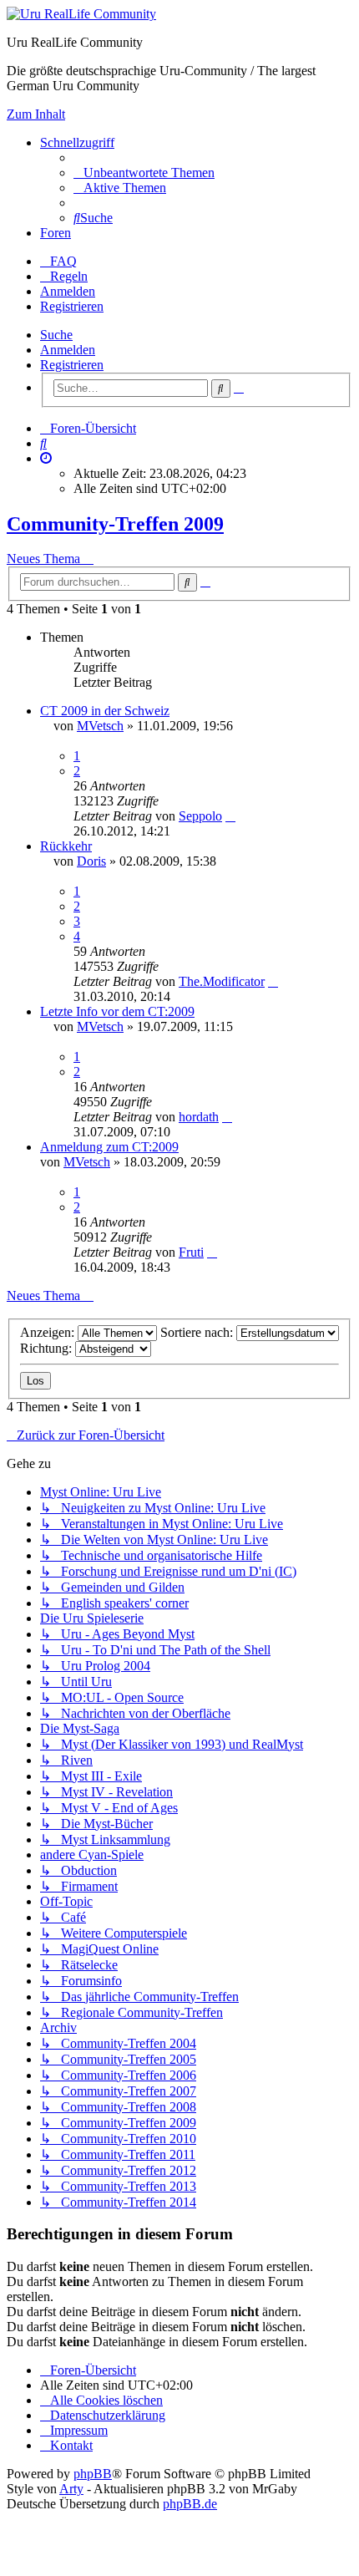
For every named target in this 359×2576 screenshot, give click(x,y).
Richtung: (48, 1348)
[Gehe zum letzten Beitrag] (230, 816)
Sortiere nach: (198, 1332)
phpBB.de (190, 2504)
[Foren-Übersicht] (81, 14)
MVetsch (100, 726)
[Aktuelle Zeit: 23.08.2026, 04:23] (46, 458)
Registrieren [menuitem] (72, 306)
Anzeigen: (49, 1332)
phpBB (93, 2474)
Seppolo (200, 816)
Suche (56, 335)
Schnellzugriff (77, 142)
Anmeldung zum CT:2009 (109, 1147)
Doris (91, 861)
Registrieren (72, 365)
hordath (199, 1117)
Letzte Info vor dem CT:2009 (117, 1011)
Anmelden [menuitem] (68, 291)
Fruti (191, 1252)
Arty (71, 2489)
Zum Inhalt (36, 114)
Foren (56, 233)
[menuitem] (144, 173)
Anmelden (68, 350)
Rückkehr (66, 846)
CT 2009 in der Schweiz (105, 711)
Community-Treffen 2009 (115, 524)
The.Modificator (222, 981)
